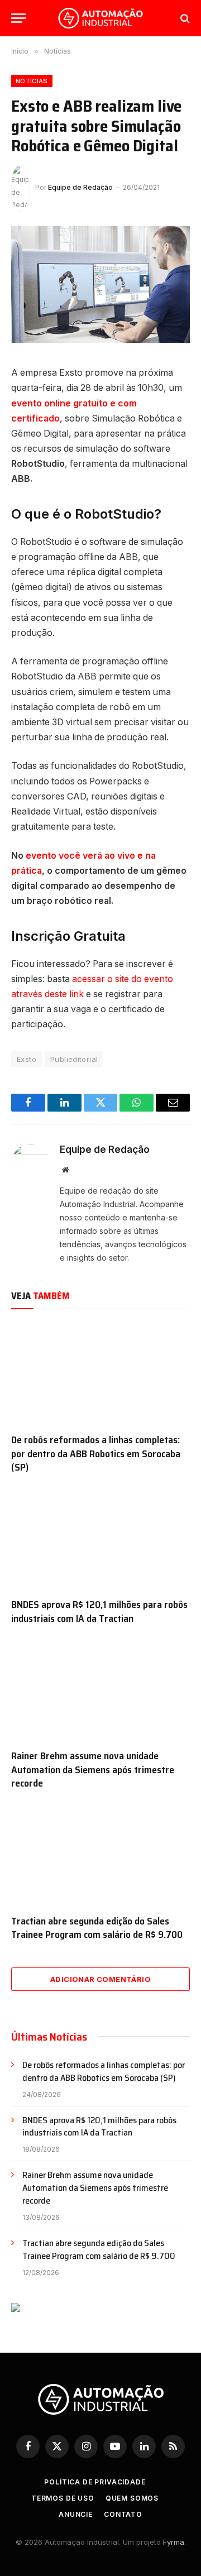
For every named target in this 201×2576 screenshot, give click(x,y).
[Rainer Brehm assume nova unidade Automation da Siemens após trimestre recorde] (100, 1690)
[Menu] (18, 18)
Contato (123, 2514)
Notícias (32, 81)
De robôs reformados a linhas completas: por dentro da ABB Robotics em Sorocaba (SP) (96, 1454)
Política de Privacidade (95, 2482)
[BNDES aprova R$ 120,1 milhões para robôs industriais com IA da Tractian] (100, 1539)
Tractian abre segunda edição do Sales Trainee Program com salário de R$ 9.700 (97, 1928)
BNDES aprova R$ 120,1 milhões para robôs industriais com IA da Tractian (99, 1611)
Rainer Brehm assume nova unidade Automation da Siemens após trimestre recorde (93, 1770)
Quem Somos (132, 2498)
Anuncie (76, 2514)
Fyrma (174, 2542)
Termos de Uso (63, 2498)
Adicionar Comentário (100, 1979)
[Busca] (184, 18)
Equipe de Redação (80, 187)
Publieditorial (74, 1059)
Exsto (27, 1059)
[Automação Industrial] (100, 18)
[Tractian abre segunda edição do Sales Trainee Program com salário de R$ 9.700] (100, 1855)
